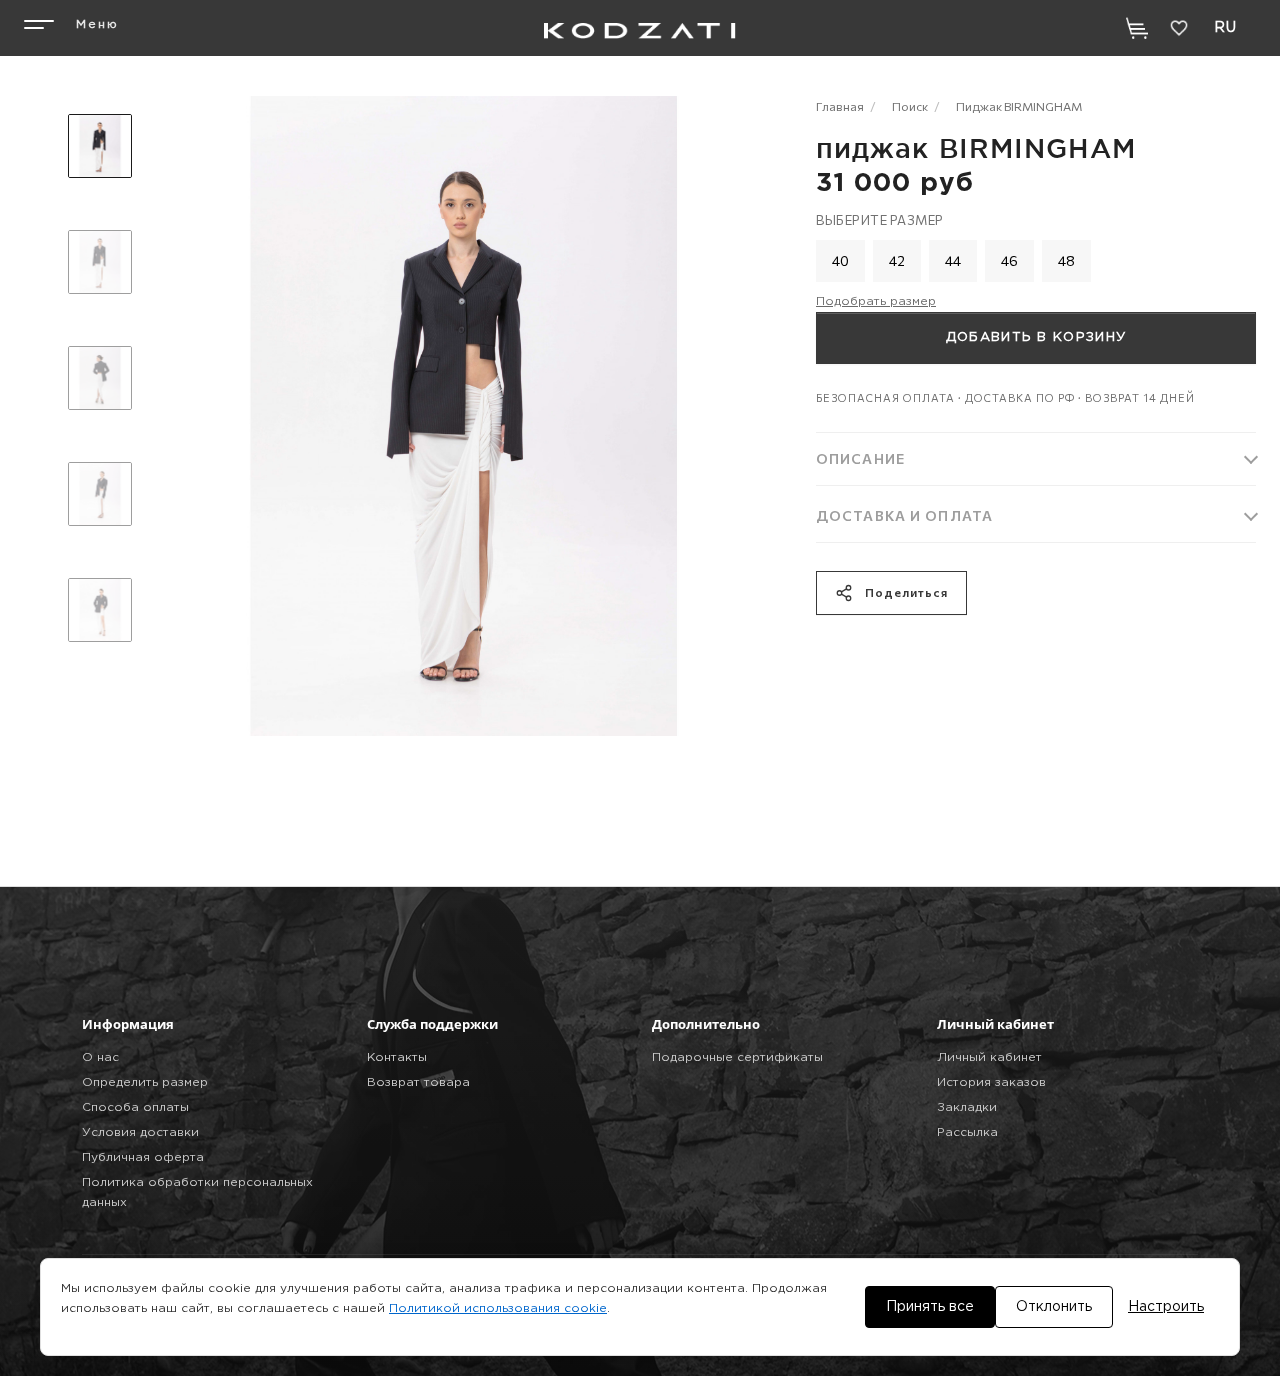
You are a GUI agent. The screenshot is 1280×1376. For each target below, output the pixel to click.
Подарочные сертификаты (737, 1057)
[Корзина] (1137, 28)
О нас (100, 1057)
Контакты (397, 1057)
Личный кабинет (989, 1057)
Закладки (967, 1107)
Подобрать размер (876, 301)
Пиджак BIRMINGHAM (1019, 106)
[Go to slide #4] (100, 494)
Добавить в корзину (1036, 337)
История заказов (991, 1082)
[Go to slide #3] (100, 378)
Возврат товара (418, 1082)
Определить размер (145, 1082)
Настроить (1166, 1307)
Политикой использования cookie (498, 1308)
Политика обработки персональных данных (197, 1192)
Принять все (930, 1307)
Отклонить (1054, 1307)
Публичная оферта (143, 1157)
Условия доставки (140, 1132)
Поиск (910, 106)
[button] (68, 28)
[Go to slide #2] (100, 262)
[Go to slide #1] (100, 146)
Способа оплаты (135, 1107)
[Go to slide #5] (100, 610)
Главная (840, 106)
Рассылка (967, 1132)
